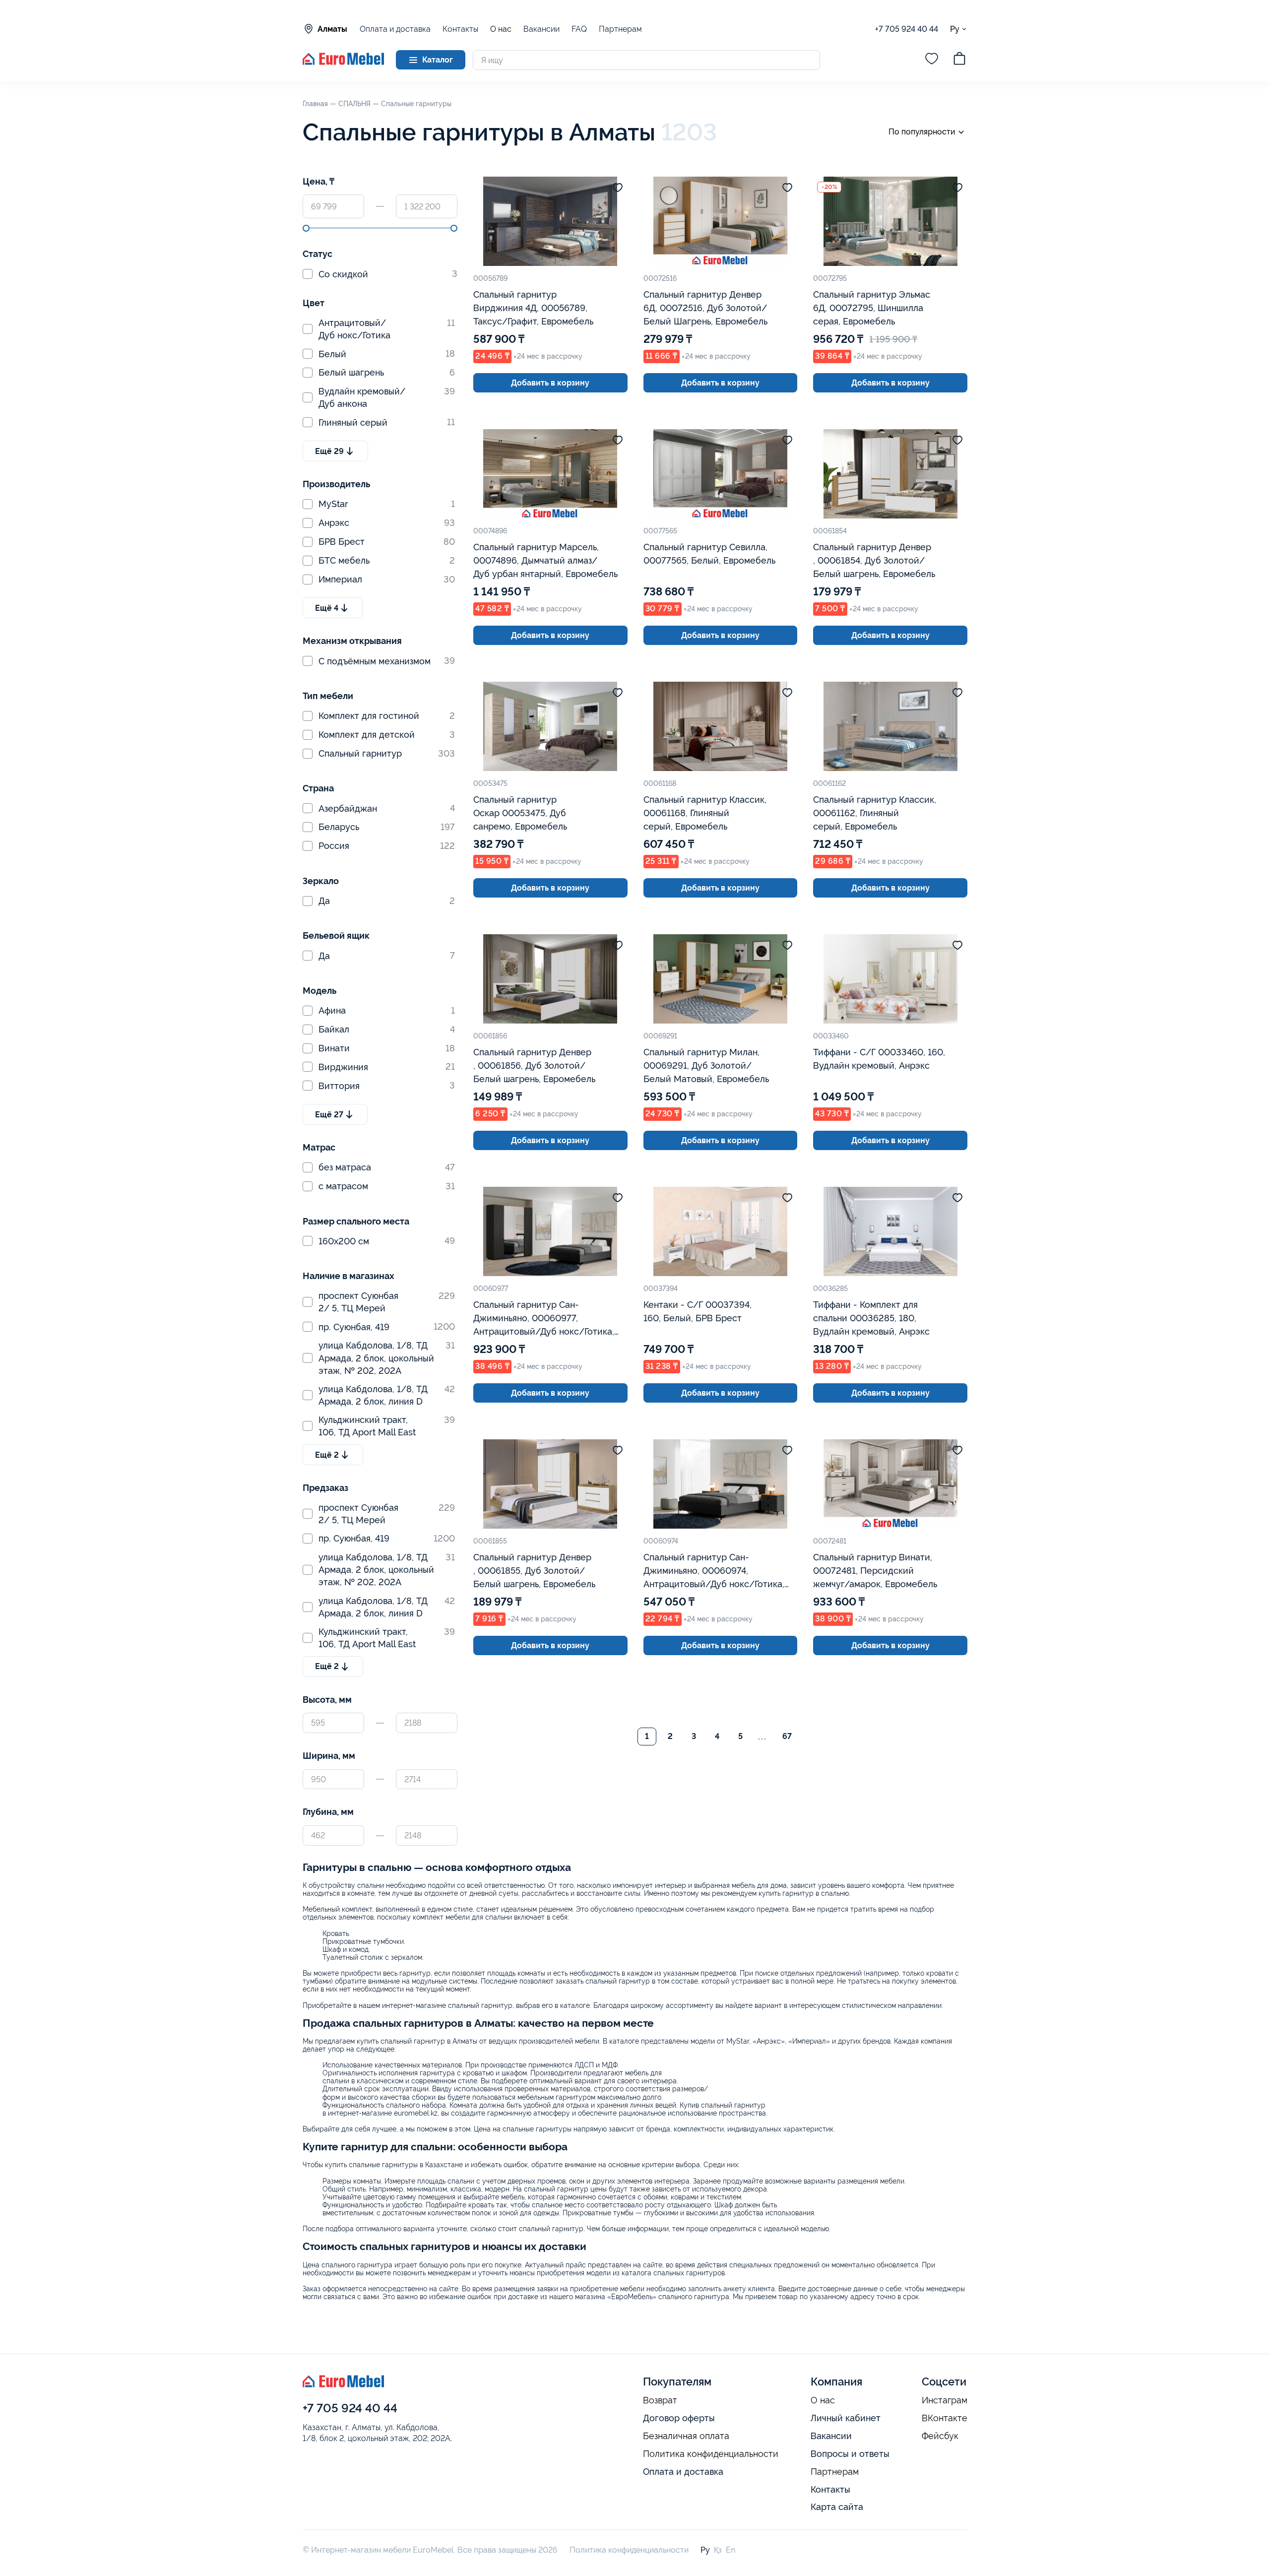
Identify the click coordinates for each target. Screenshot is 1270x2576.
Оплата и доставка (395, 29)
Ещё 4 (327, 608)
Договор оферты (679, 2418)
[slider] (306, 228)
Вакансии (541, 29)
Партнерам (620, 29)
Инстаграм (945, 2400)
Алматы (332, 29)
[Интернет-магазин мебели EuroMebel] (343, 62)
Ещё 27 (329, 1115)
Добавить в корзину (550, 383)
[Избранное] (932, 60)
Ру (955, 29)
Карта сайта (837, 2507)
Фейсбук (940, 2436)
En (730, 2550)
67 (787, 1736)
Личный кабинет (846, 2418)
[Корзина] (959, 60)
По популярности (922, 132)
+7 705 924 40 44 (907, 29)
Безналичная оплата (686, 2436)
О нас (501, 29)
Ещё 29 (329, 451)
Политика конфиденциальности (711, 2454)
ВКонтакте (945, 2418)
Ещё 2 (327, 1455)
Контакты (460, 29)
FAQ (579, 29)
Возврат (660, 2400)
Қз (718, 2550)
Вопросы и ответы (850, 2454)
